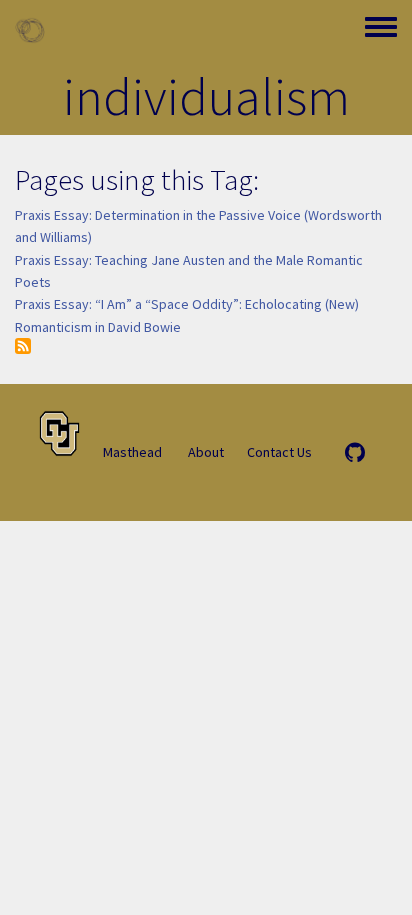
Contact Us (279, 452)
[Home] (30, 30)
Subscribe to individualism (23, 346)
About (206, 452)
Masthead (132, 452)
